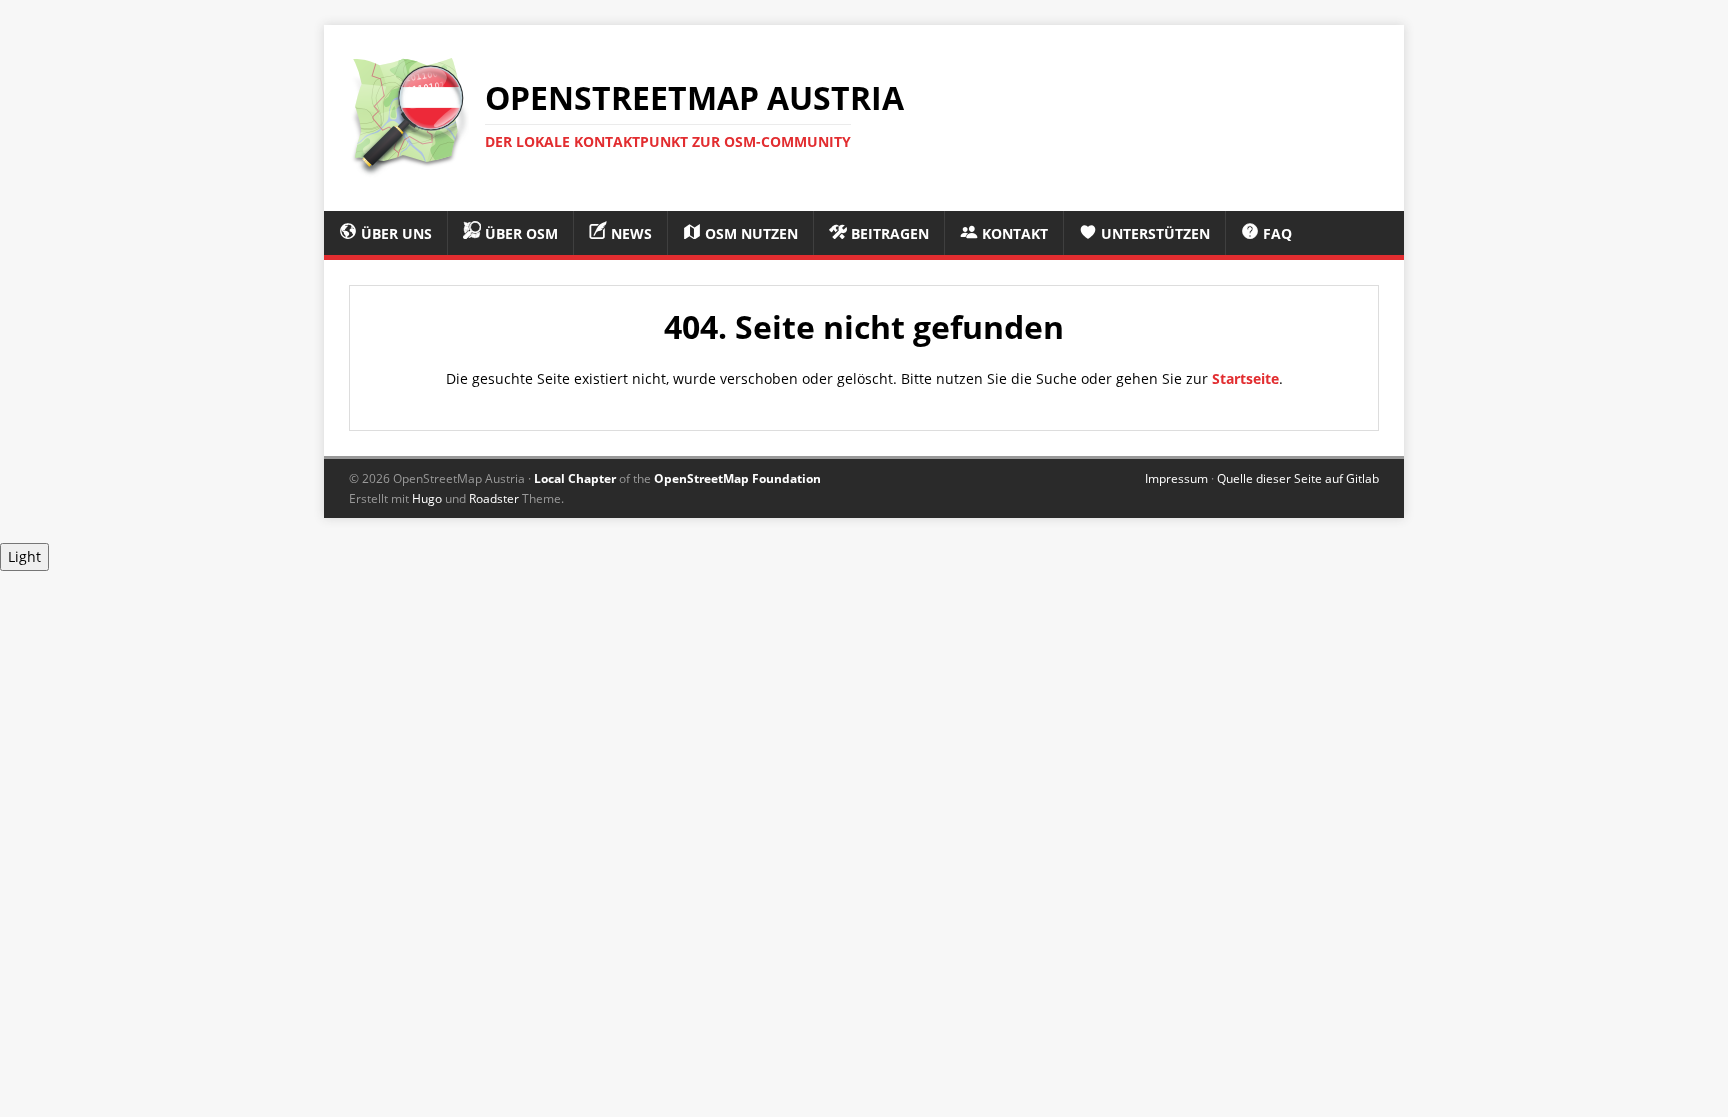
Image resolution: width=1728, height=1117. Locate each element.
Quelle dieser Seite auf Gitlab (1298, 478)
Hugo (427, 498)
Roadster (494, 498)
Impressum (1176, 478)
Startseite (1245, 378)
